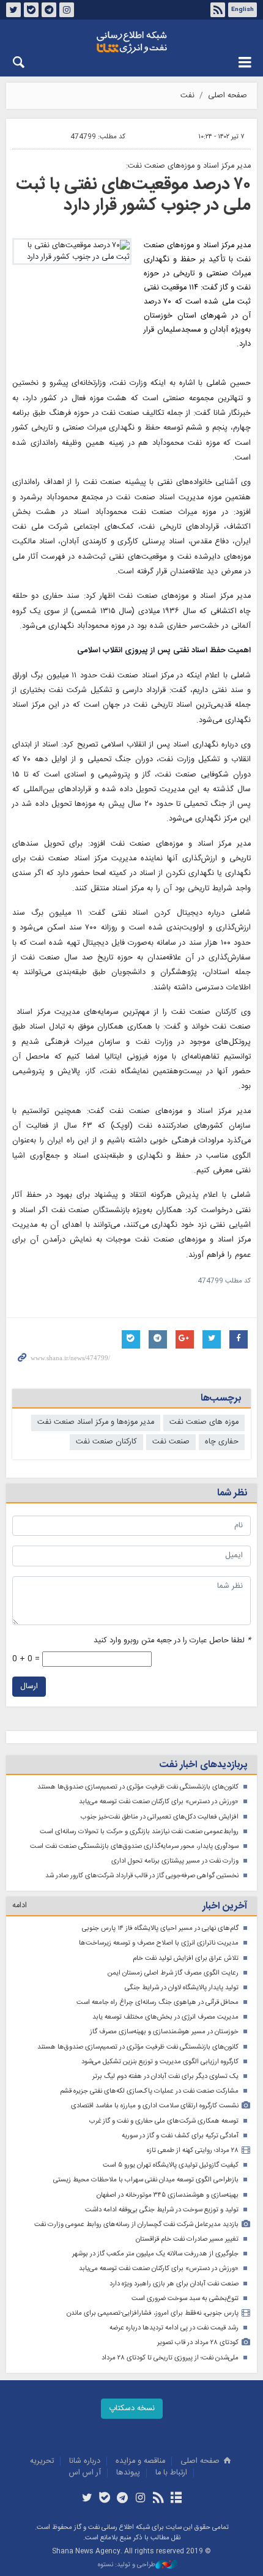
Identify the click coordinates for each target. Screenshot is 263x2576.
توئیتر (13, 10)
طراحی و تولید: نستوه (127, 2565)
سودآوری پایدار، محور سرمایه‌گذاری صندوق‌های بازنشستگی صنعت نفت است (134, 1846)
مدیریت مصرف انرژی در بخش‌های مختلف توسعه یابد (165, 2017)
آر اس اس (85, 2473)
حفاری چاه (222, 1442)
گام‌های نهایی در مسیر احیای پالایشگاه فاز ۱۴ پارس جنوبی (160, 1928)
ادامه (20, 1906)
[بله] (105, 2499)
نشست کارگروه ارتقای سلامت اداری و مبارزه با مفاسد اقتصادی (155, 2106)
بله (31, 10)
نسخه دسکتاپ (132, 2409)
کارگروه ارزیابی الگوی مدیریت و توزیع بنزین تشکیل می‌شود (160, 2062)
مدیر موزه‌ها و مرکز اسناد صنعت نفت (96, 1422)
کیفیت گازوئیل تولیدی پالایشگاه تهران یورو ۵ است (171, 2165)
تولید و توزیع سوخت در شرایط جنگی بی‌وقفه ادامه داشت (162, 2210)
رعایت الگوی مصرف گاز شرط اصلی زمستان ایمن (173, 1973)
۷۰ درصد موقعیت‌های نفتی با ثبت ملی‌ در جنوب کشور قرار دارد (133, 195)
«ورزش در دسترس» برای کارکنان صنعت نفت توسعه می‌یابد (159, 1802)
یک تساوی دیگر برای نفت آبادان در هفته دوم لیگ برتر (165, 2076)
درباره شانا (85, 2461)
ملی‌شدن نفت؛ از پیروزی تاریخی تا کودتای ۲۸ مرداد (170, 2358)
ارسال (29, 1687)
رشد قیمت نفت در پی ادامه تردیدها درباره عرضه (174, 2328)
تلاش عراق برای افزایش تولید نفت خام (186, 1958)
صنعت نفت (171, 1442)
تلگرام (49, 10)
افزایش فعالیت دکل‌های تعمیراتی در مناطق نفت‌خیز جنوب (160, 1817)
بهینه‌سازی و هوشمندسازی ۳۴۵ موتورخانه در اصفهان (168, 2195)
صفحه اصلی (228, 96)
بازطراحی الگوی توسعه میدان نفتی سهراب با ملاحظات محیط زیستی (146, 2180)
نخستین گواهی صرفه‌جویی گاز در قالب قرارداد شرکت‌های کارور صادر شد (142, 1876)
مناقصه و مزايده (140, 2461)
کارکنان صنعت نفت (106, 1442)
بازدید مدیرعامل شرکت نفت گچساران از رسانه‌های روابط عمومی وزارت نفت (136, 2224)
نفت (187, 96)
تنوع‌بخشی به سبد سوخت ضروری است (185, 2299)
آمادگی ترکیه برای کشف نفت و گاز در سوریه (180, 2136)
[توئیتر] (87, 2499)
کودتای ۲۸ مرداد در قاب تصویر (198, 2343)
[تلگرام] (123, 2499)
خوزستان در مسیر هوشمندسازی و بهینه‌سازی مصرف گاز (164, 2032)
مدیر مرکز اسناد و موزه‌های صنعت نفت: (188, 166)
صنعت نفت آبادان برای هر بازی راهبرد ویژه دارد (174, 2284)
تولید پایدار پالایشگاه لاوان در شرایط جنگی (182, 1988)
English (243, 10)
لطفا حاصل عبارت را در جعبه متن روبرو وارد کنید (172, 1641)
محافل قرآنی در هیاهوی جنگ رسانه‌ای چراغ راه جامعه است (157, 2002)
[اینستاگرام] (140, 2499)
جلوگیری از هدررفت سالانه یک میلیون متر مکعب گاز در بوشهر (155, 2254)
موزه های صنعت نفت (204, 1422)
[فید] (158, 2499)
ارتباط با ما (171, 2473)
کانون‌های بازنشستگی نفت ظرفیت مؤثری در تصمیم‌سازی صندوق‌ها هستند (138, 1787)
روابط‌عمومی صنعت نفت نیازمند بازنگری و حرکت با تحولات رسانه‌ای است (139, 1832)
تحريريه (42, 2461)
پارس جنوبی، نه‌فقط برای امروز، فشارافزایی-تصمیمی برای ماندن (153, 2313)
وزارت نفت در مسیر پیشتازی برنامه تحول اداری (175, 1861)
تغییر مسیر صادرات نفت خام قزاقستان (187, 2239)
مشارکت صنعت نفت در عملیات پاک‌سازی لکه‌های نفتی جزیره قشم (149, 2091)
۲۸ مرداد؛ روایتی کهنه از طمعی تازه (193, 2150)
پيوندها (128, 2473)
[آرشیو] (176, 2499)
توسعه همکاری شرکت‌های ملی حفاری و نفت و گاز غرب (164, 2121)
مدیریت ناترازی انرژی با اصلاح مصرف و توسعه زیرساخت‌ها (159, 1943)
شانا (131, 42)
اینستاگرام (67, 10)
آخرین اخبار (225, 1906)
